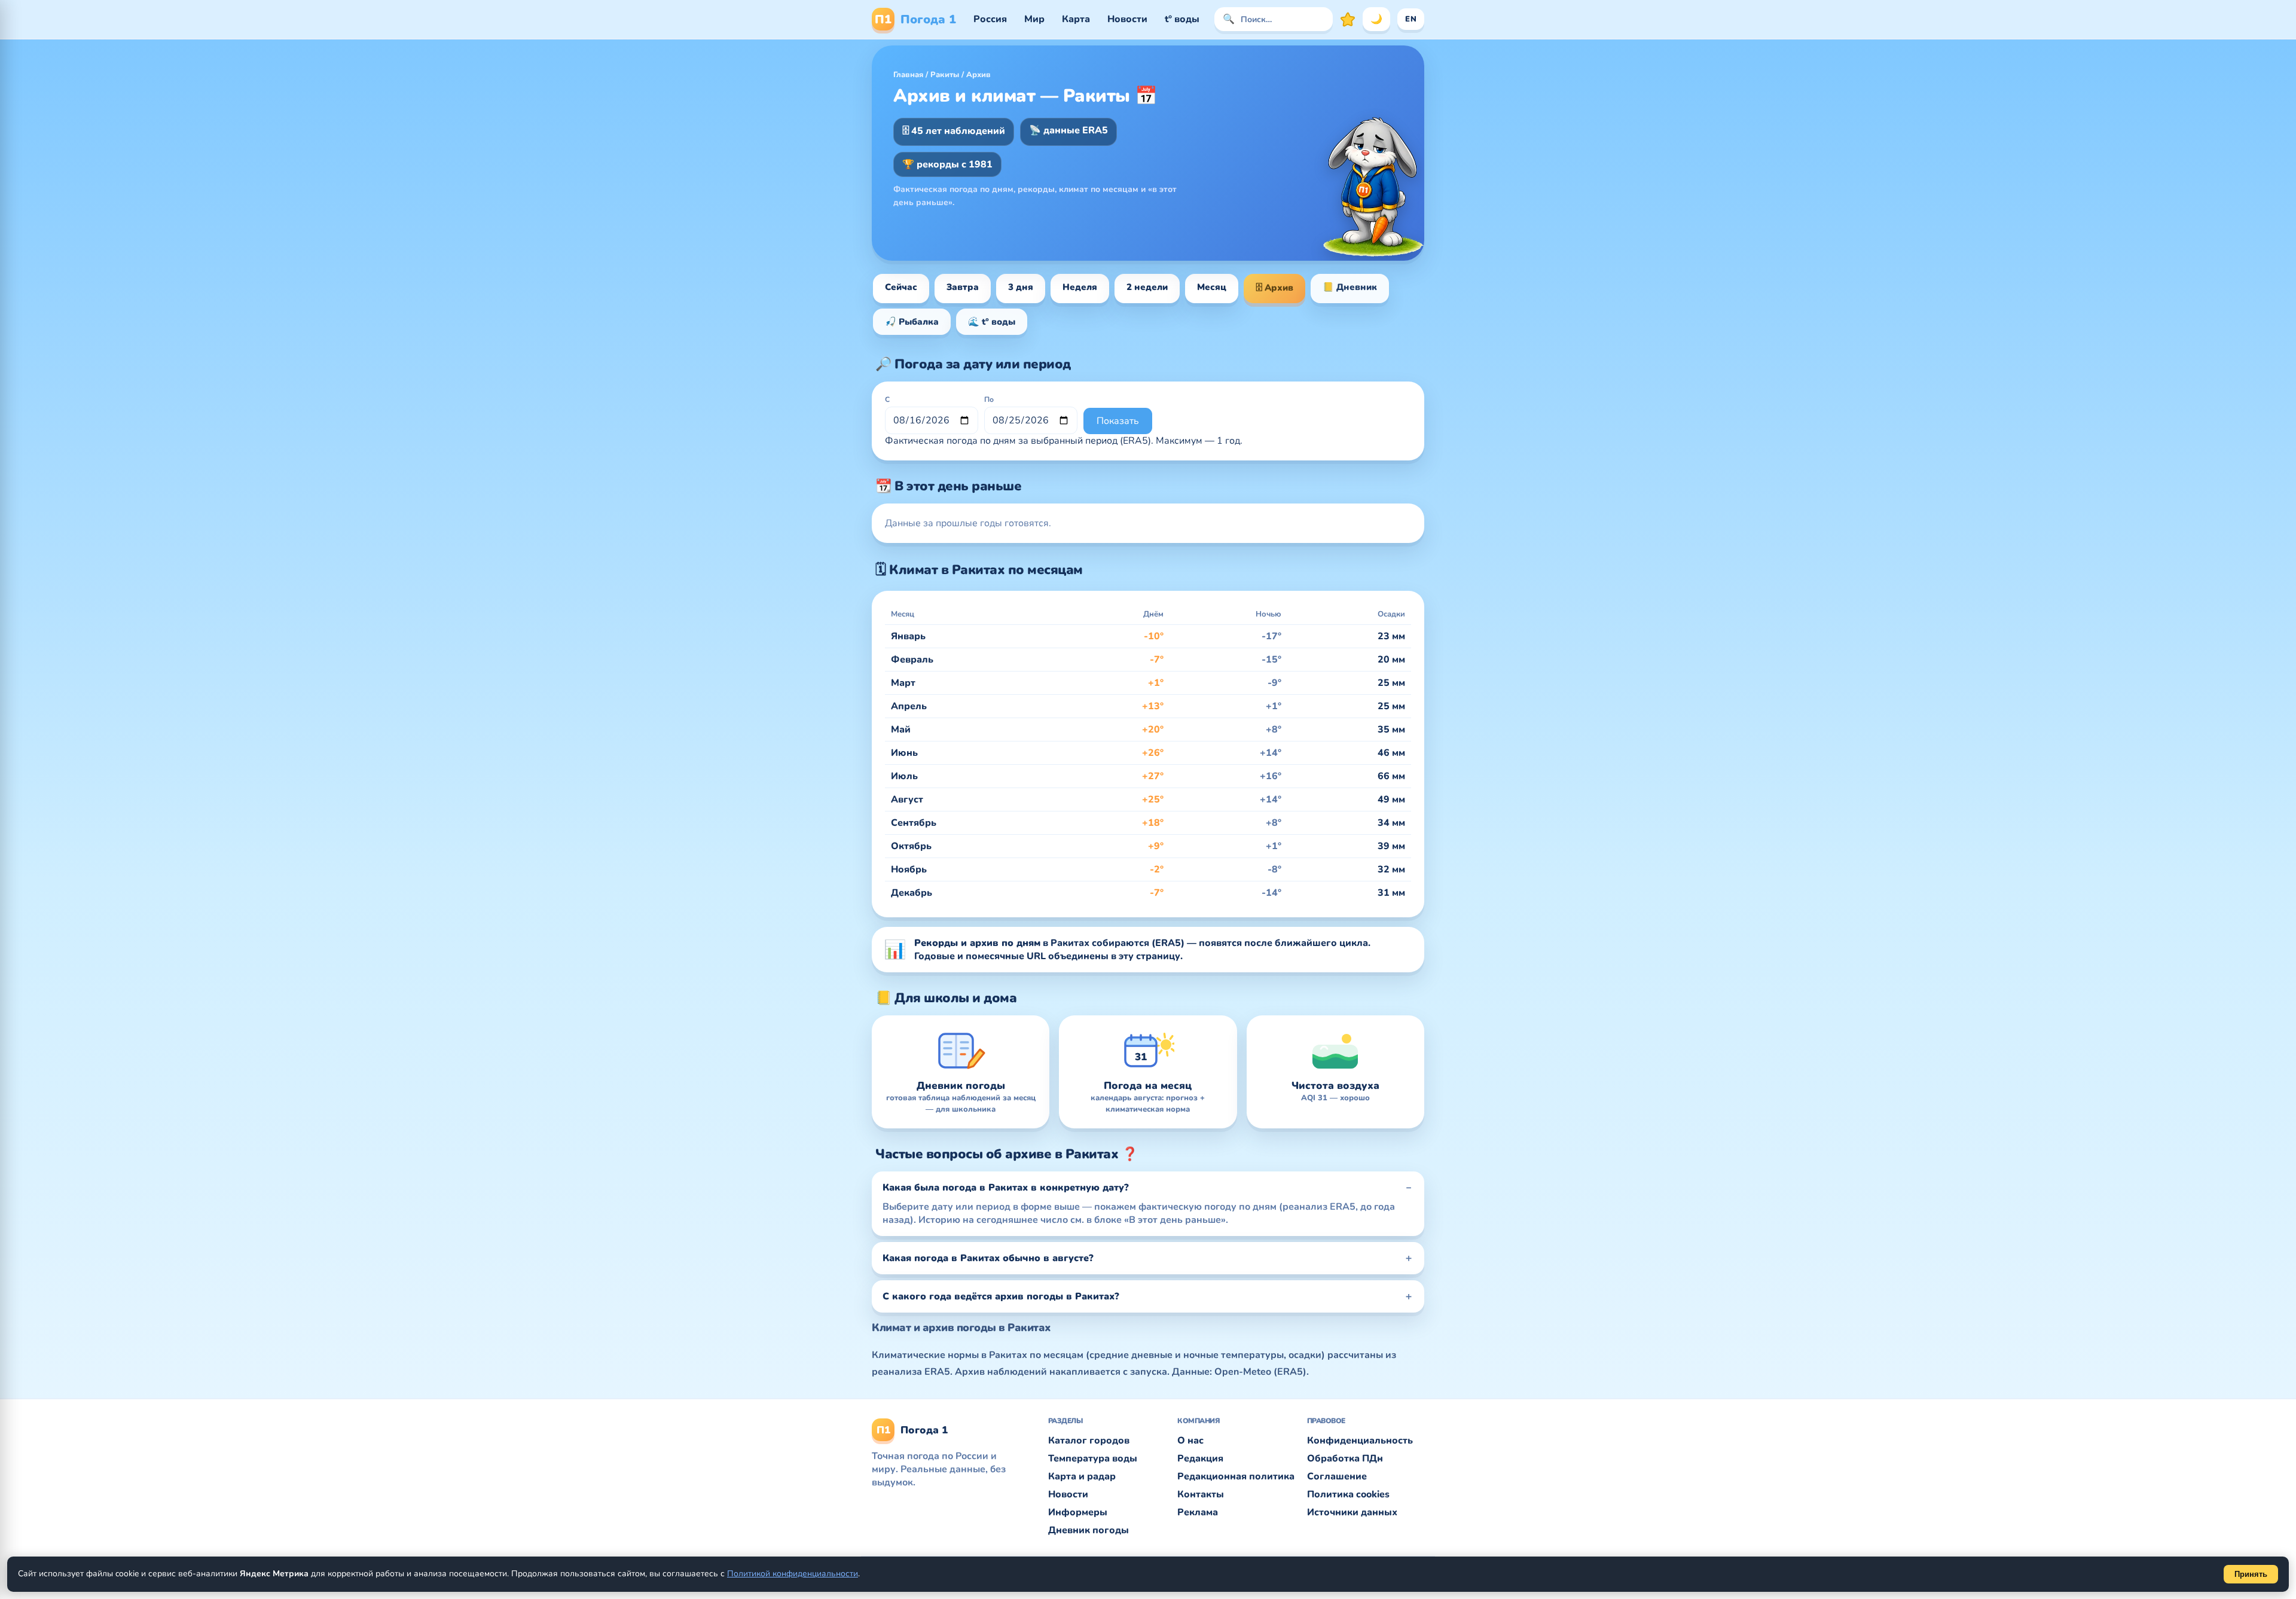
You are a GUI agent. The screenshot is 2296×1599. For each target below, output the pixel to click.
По (989, 399)
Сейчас (901, 287)
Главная (908, 75)
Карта (1076, 19)
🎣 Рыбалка (912, 322)
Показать (1118, 421)
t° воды (1182, 19)
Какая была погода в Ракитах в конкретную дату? (1006, 1188)
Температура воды (1093, 1458)
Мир (1034, 19)
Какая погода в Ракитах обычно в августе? (988, 1258)
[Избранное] (1348, 19)
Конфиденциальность (1360, 1441)
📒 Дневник (1350, 287)
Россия (990, 19)
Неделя (1080, 287)
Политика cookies (1348, 1494)
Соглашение (1337, 1476)
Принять (2251, 1574)
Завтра (963, 287)
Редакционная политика (1236, 1476)
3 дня (1021, 287)
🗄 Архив (1274, 288)
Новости (1127, 19)
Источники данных (1352, 1512)
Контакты (1201, 1494)
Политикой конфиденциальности (793, 1574)
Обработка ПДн (1345, 1458)
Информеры (1078, 1512)
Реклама (1198, 1512)
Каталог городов (1089, 1441)
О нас (1190, 1441)
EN (1411, 19)
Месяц (1212, 287)
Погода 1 (915, 19)
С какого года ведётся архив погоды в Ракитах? (1001, 1296)
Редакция (1200, 1458)
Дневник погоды (1089, 1530)
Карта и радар (1082, 1476)
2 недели (1147, 287)
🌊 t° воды (992, 322)
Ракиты (945, 75)
